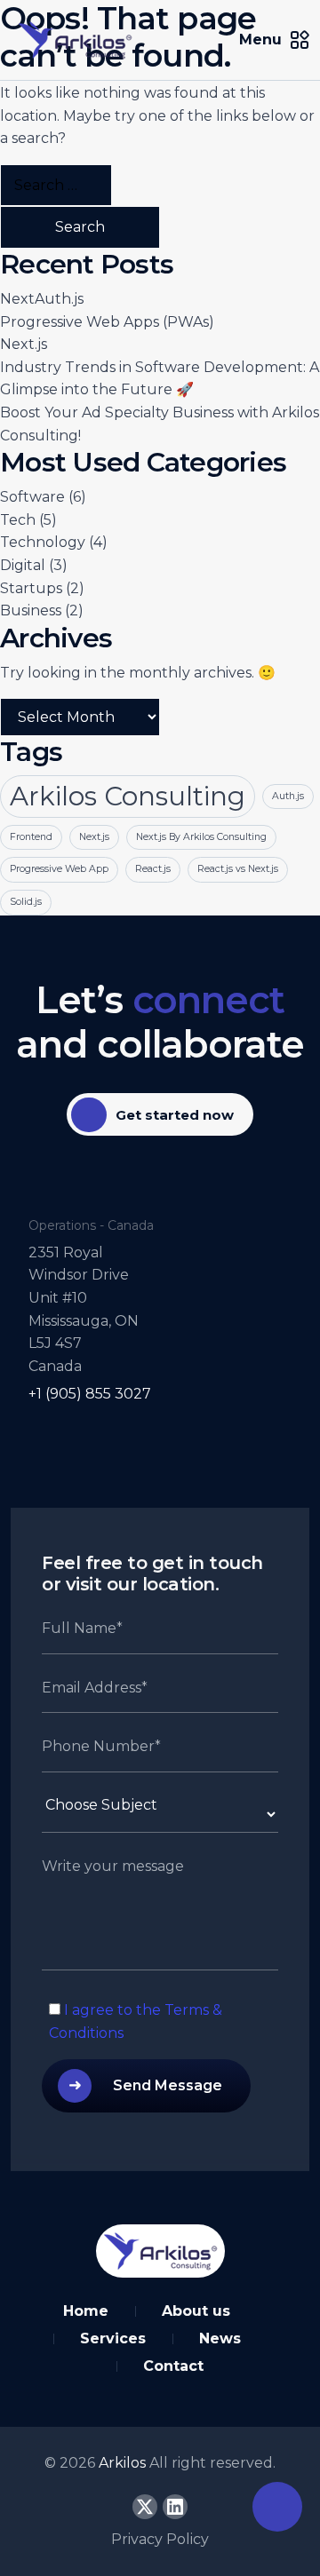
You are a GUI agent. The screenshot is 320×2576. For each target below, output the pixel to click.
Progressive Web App (59, 869)
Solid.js (26, 902)
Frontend (31, 837)
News (220, 2338)
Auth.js (288, 796)
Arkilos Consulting (128, 796)
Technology (43, 542)
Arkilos (124, 2463)
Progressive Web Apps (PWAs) (107, 322)
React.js (153, 869)
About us (196, 2311)
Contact (173, 2366)
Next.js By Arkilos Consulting (201, 837)
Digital (23, 565)
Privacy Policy (160, 2539)
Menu (260, 40)
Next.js (24, 344)
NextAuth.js (42, 299)
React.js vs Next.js (238, 869)
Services (113, 2338)
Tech (18, 520)
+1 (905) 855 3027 (90, 1394)
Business (31, 610)
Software (32, 497)
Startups (31, 588)
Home (86, 2311)
